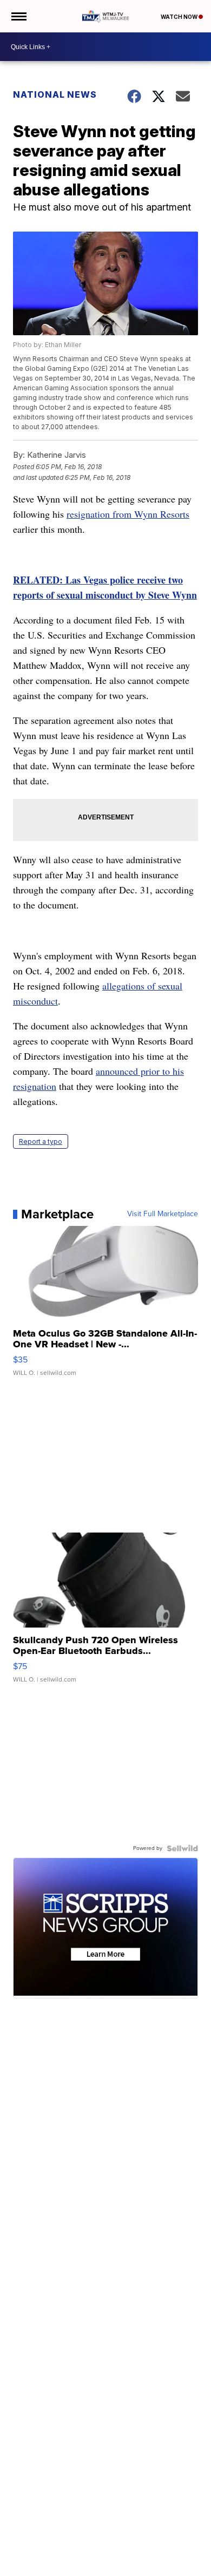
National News (55, 94)
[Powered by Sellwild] (182, 1848)
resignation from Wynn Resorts (128, 514)
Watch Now (180, 17)
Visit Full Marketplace (163, 1214)
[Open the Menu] (18, 16)
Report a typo (41, 1141)
